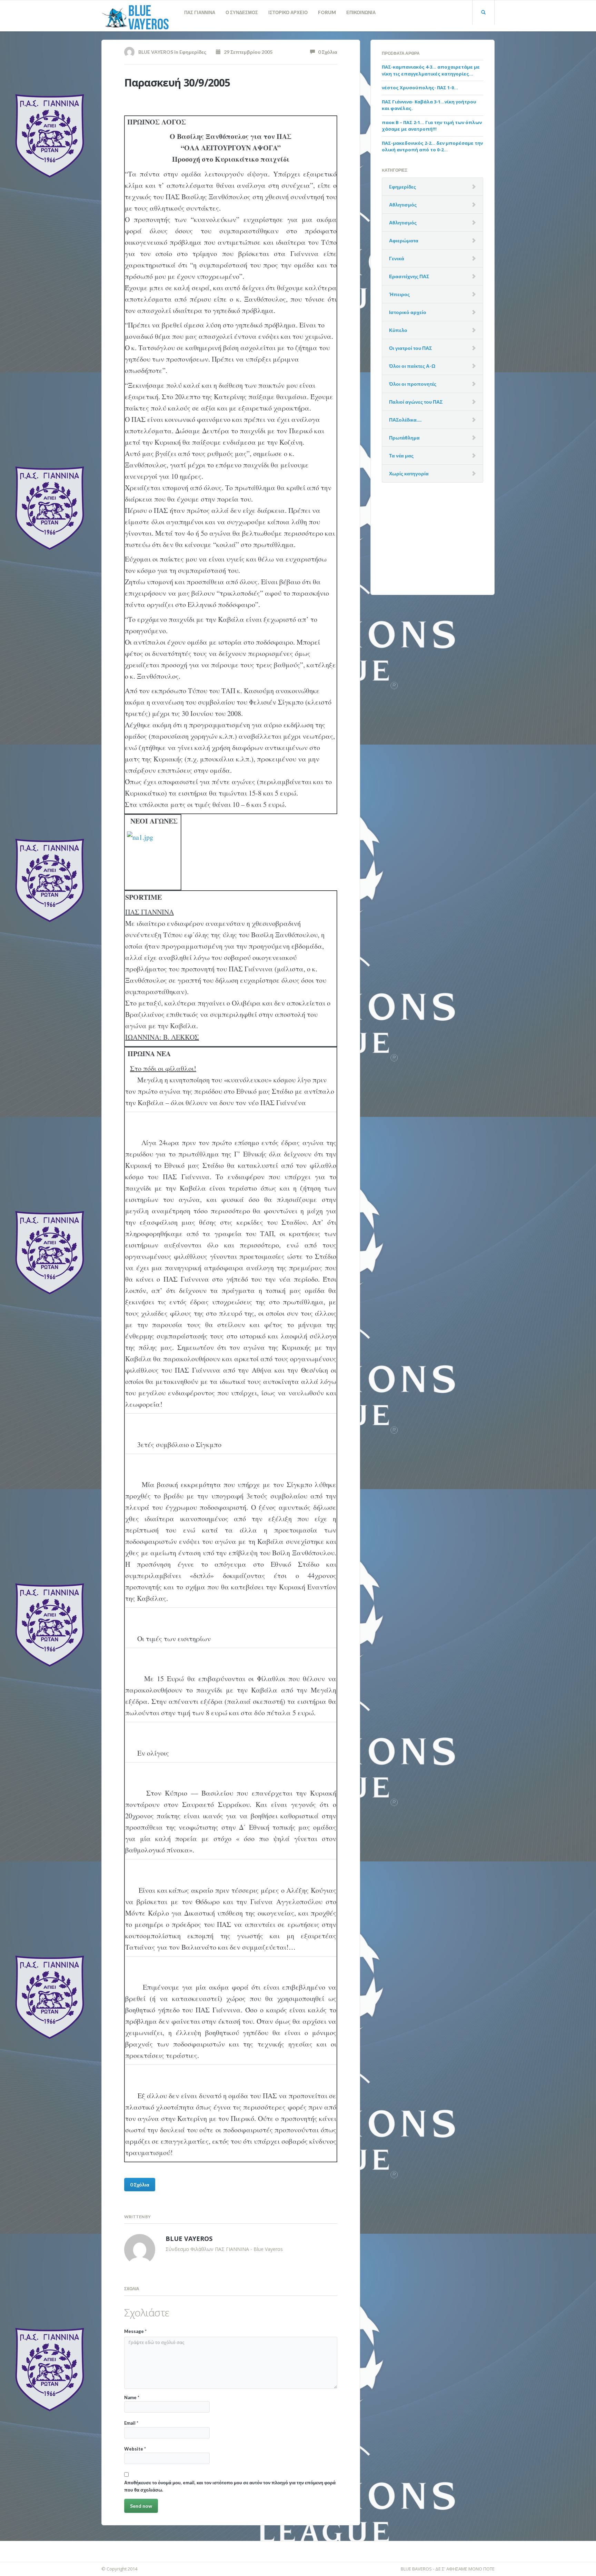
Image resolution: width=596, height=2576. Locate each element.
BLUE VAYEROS (156, 52)
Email (131, 2423)
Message (135, 2331)
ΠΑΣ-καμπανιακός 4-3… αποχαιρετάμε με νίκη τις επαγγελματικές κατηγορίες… (431, 70)
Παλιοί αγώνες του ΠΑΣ (416, 402)
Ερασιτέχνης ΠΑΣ (409, 276)
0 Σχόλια (326, 52)
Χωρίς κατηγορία (409, 473)
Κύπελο (398, 330)
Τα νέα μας (401, 456)
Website (135, 2449)
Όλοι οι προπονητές (413, 384)
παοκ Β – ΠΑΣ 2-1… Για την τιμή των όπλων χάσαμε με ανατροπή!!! (432, 126)
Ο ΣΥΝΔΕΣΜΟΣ (242, 12)
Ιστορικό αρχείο (408, 312)
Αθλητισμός (403, 205)
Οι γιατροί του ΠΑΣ (410, 348)
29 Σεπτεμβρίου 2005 (247, 52)
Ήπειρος (399, 294)
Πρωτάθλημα (404, 438)
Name (132, 2397)
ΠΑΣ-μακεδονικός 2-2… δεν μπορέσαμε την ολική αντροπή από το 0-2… (432, 147)
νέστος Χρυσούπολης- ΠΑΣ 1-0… (420, 88)
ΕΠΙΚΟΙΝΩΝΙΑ (361, 12)
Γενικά (397, 258)
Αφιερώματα (404, 240)
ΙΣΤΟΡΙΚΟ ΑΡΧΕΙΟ (288, 12)
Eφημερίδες (193, 52)
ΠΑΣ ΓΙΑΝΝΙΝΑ (200, 12)
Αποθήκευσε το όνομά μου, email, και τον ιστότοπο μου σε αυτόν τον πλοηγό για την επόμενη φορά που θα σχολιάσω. (230, 2486)
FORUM (327, 12)
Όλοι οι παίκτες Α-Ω (412, 366)
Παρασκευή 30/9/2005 (177, 83)
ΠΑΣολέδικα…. (405, 420)
